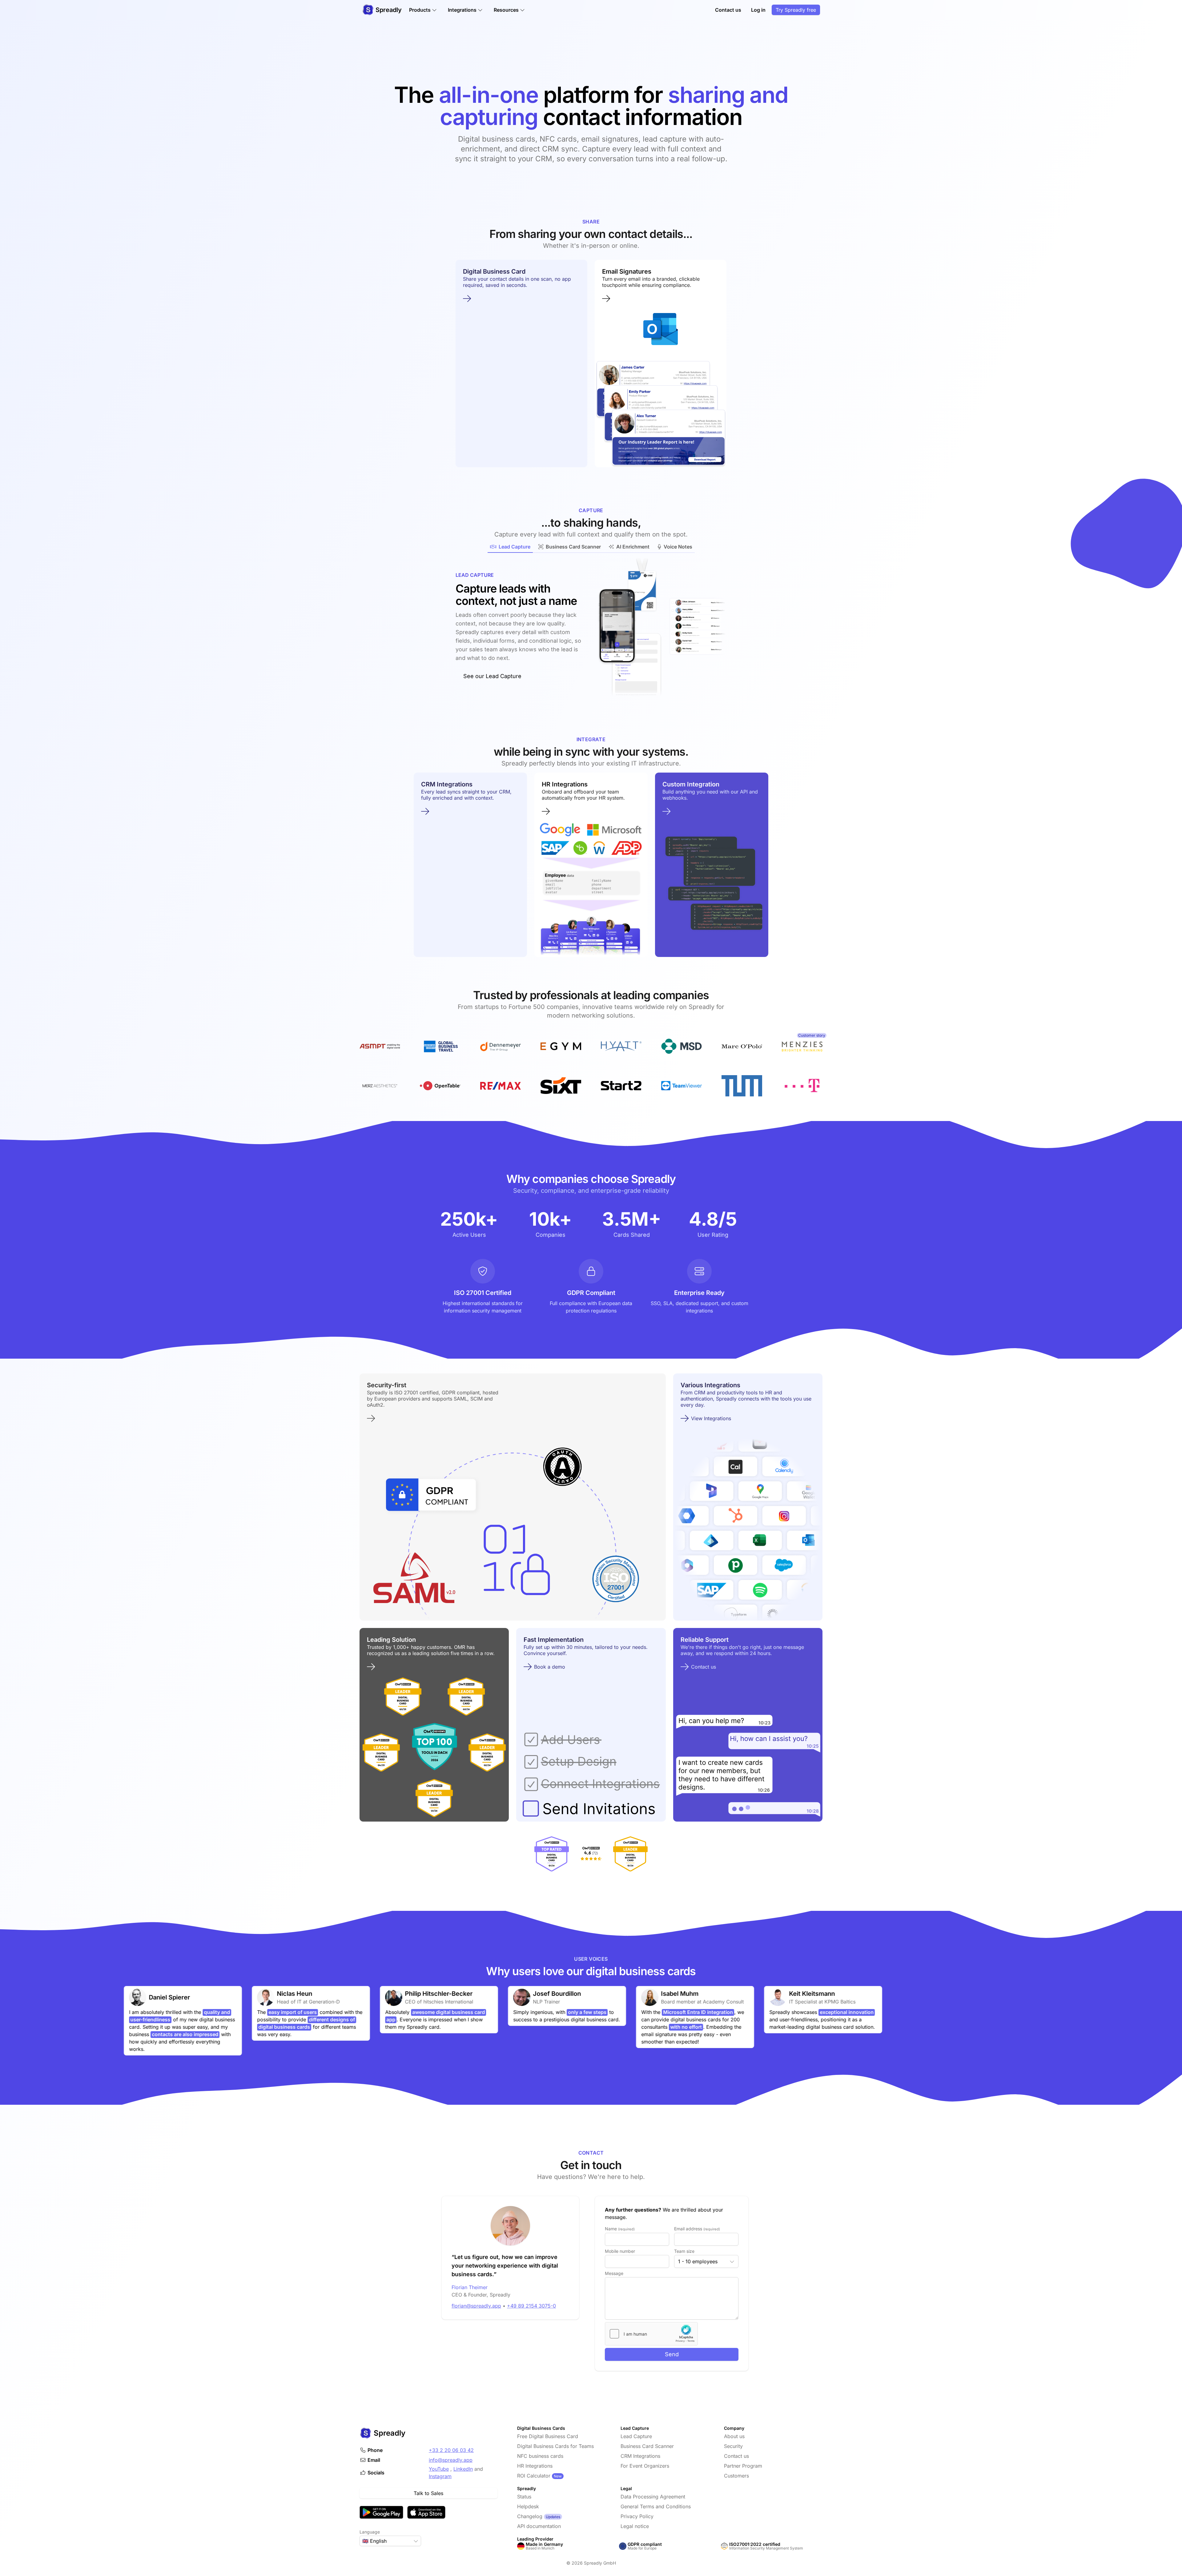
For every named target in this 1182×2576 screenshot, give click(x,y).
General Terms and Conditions (656, 2506)
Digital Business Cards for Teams (555, 2446)
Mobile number (620, 2251)
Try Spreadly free (796, 10)
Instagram (440, 2476)
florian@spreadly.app (476, 2306)
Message (614, 2273)
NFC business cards (540, 2456)
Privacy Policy (637, 2516)
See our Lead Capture (492, 676)
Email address (697, 2229)
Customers (736, 2476)
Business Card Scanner (647, 2446)
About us (734, 2436)
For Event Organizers (645, 2466)
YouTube (439, 2469)
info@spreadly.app (451, 2460)
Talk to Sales (428, 2493)
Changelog (530, 2516)
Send (672, 2354)
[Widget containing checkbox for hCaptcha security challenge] (651, 2334)
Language (370, 2532)
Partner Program (743, 2466)
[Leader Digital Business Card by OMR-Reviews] (630, 1854)
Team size (684, 2251)
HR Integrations (535, 2466)
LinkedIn (463, 2469)
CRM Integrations (640, 2456)
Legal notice (635, 2526)
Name (620, 2229)
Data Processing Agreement (653, 2497)
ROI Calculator (534, 2476)
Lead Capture (636, 2436)
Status (524, 2497)
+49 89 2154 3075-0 (531, 2306)
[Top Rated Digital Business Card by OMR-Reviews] (552, 1854)
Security (733, 2446)
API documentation (539, 2526)
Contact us (728, 10)
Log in (758, 10)
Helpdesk (528, 2506)
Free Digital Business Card (548, 2436)
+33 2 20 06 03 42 (451, 2450)
